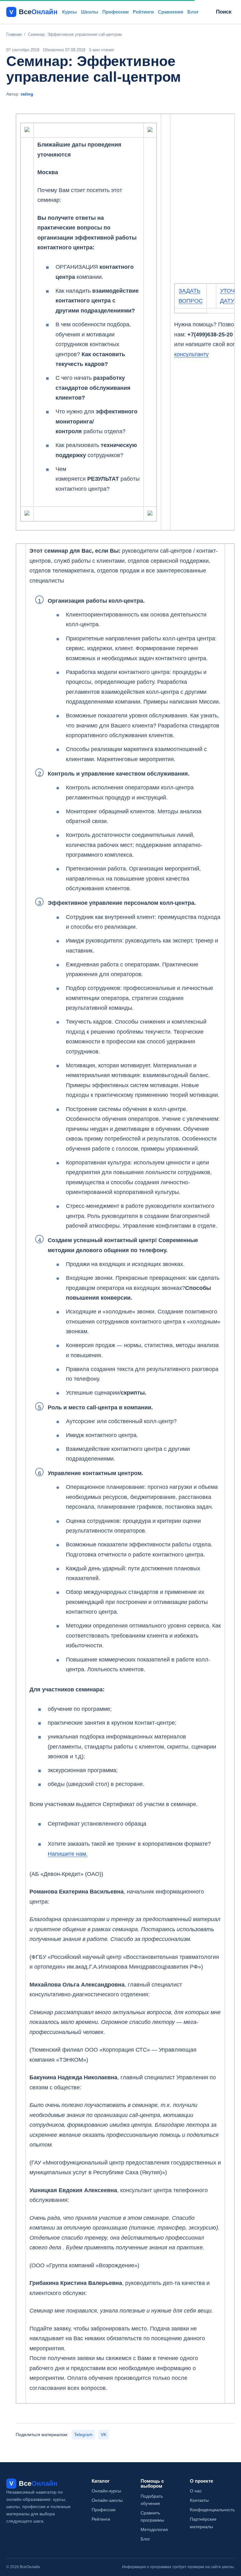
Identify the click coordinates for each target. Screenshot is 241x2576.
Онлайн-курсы (106, 2491)
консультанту (191, 354)
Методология (154, 2529)
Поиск (224, 12)
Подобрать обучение (152, 2500)
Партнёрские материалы (203, 2523)
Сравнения (171, 12)
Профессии (115, 12)
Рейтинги (143, 12)
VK (104, 2435)
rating (27, 94)
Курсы (70, 12)
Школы (90, 12)
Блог (193, 12)
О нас (196, 2491)
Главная (14, 34)
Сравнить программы (152, 2516)
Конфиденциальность (212, 2510)
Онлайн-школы (107, 2500)
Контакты (199, 2500)
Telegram (83, 2435)
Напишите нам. (68, 1854)
